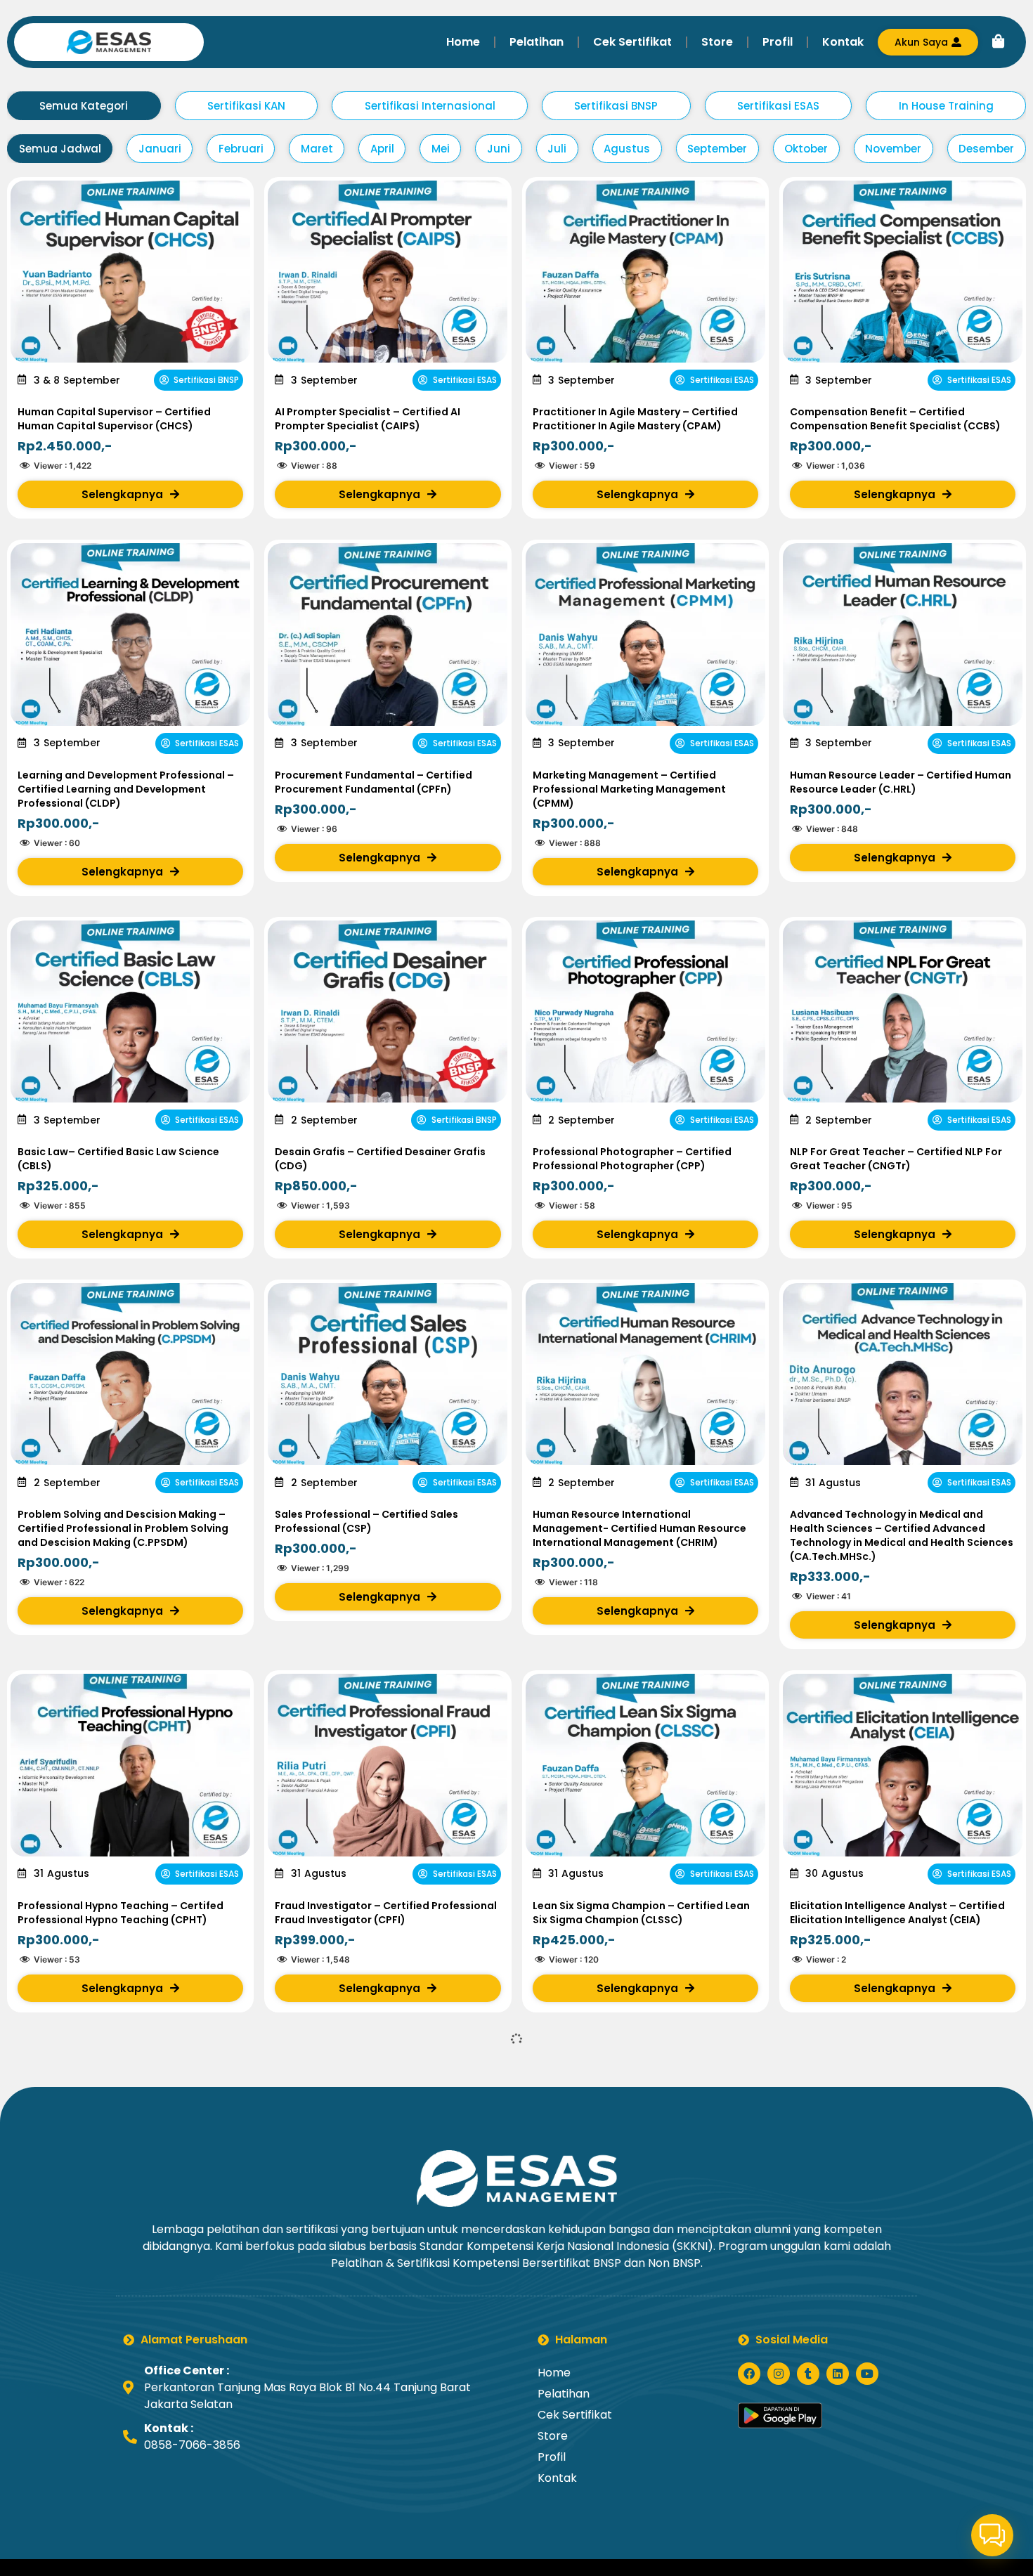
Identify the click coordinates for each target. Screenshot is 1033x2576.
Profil (778, 42)
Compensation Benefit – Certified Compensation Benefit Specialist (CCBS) (895, 419)
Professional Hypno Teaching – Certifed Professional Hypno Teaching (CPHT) (121, 1913)
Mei (441, 149)
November (893, 149)
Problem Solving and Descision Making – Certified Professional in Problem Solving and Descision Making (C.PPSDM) (123, 1528)
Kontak (843, 42)
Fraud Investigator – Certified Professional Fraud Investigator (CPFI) (386, 1913)
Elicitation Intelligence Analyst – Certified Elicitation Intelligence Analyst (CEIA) (897, 1913)
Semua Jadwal (60, 149)
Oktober (806, 149)
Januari (160, 149)
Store (717, 42)
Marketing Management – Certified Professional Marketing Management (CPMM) (629, 789)
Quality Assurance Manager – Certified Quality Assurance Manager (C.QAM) (634, 2275)
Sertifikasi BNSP (616, 106)
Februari (241, 149)
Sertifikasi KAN (246, 106)
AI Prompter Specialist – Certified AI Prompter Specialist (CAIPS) (368, 419)
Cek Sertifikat (632, 42)
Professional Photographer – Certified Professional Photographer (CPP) (632, 1159)
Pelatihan (537, 42)
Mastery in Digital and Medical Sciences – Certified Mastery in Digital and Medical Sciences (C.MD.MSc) (382, 2282)
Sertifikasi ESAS (778, 106)
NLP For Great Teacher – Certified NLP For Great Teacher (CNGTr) (896, 1159)
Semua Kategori (84, 106)
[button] (992, 2535)
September (717, 149)
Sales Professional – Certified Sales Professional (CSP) (366, 1521)
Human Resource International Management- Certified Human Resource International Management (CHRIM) (639, 1528)
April (382, 149)
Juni (499, 149)
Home (463, 42)
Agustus (627, 149)
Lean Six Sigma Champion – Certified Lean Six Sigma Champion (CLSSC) (641, 1913)
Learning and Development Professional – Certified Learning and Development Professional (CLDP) (126, 789)
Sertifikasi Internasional (430, 106)
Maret (317, 149)
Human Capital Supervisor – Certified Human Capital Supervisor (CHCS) (114, 419)
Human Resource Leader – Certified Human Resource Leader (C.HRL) (901, 782)
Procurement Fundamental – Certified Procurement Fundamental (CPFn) (373, 782)
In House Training (946, 106)
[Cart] (999, 41)
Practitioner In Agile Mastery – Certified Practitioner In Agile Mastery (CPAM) (635, 419)
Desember (986, 149)
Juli (557, 149)
